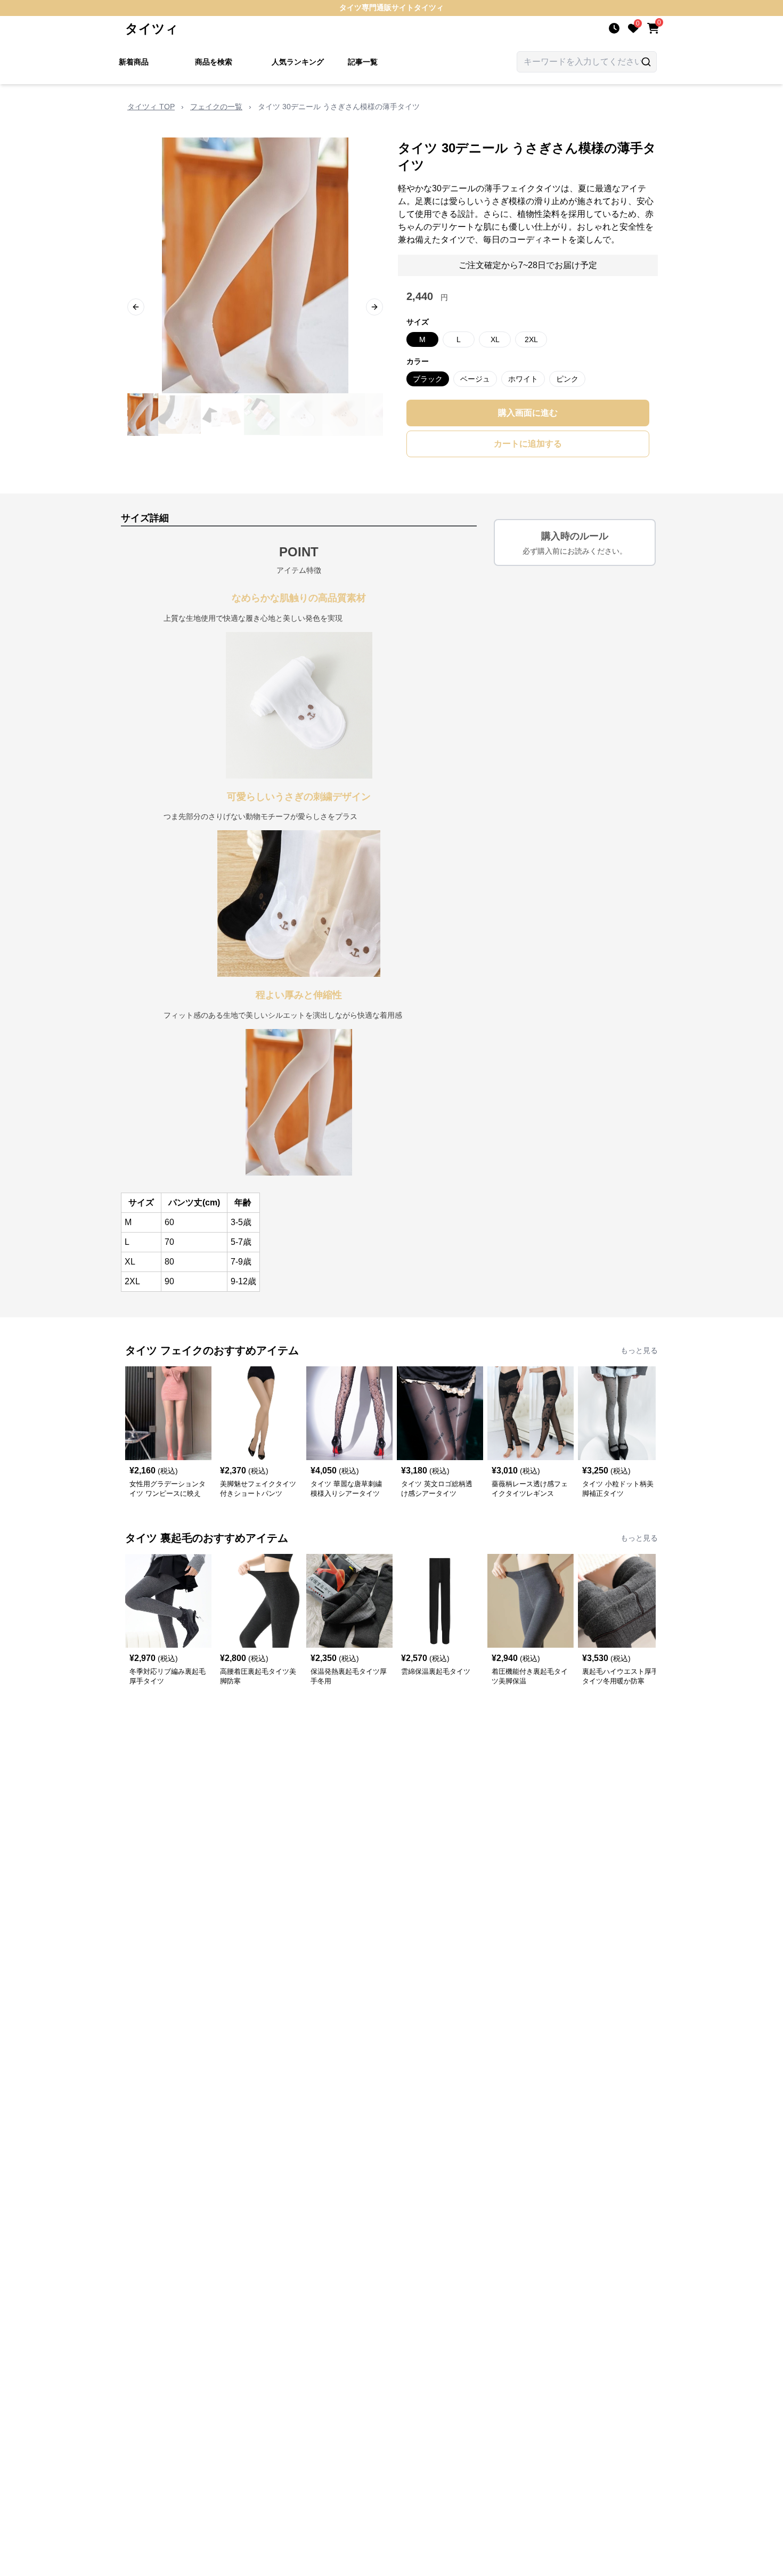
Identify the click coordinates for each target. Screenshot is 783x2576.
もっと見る (639, 1350)
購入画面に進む (528, 413)
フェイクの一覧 (216, 107)
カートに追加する (528, 444)
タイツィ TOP (151, 107)
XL (495, 339)
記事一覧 (363, 62)
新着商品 (134, 62)
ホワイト (523, 379)
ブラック (428, 379)
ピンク (567, 379)
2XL (531, 339)
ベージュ (475, 379)
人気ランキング (298, 62)
